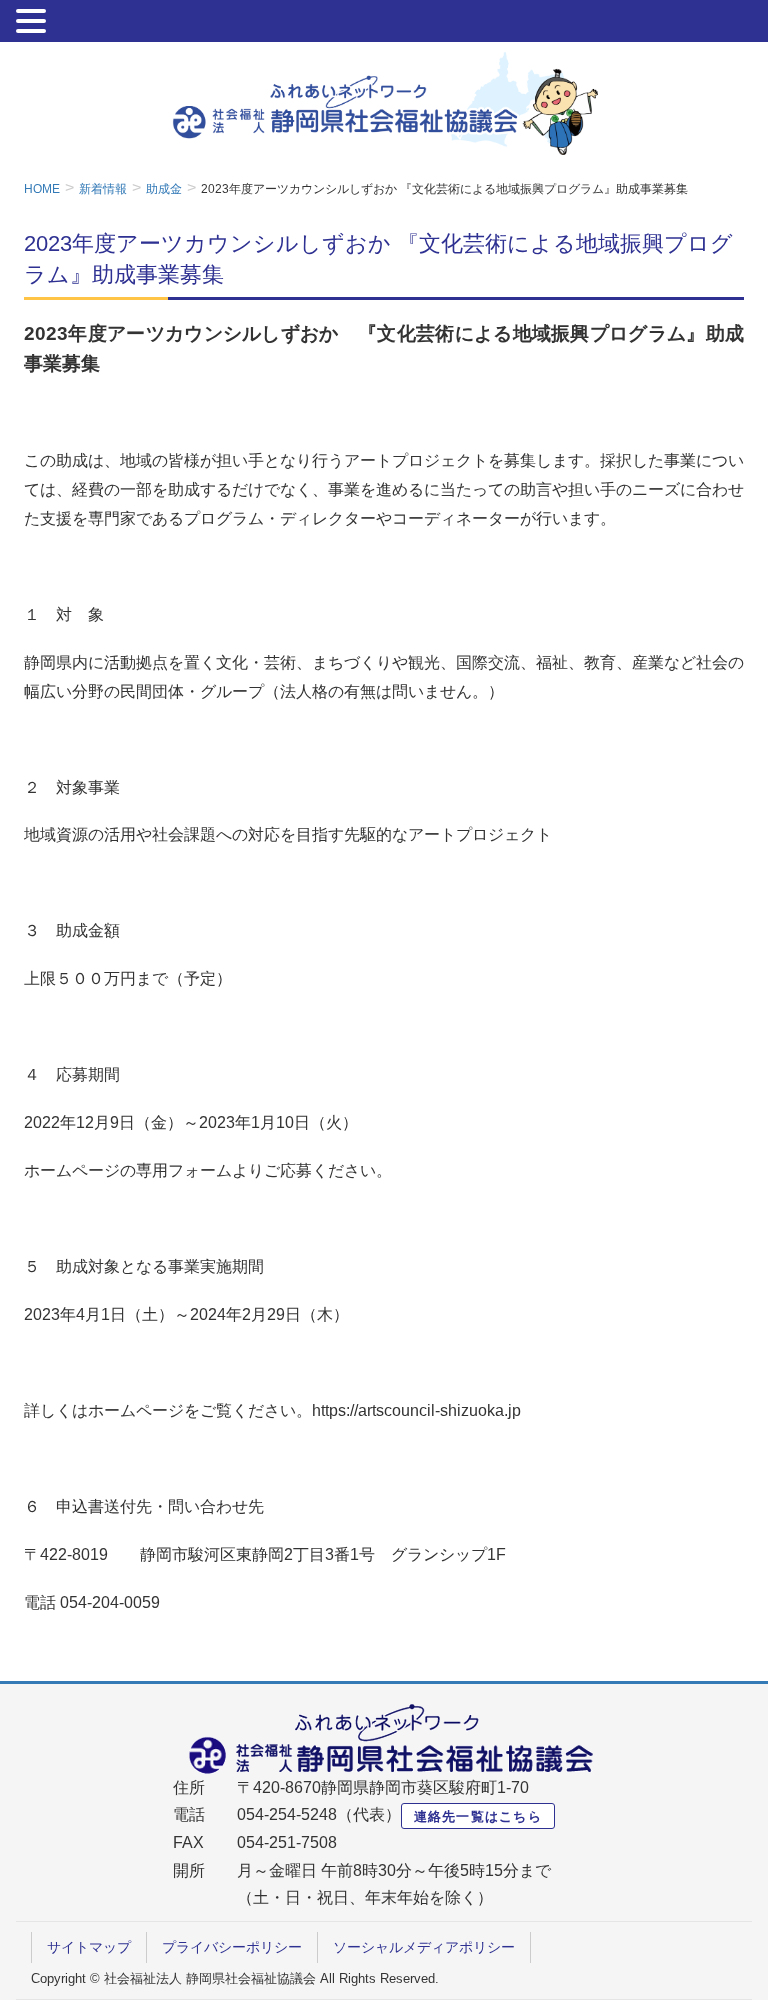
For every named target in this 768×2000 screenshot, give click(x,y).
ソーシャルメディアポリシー (424, 1947)
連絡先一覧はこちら (478, 1816)
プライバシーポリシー (232, 1947)
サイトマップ (89, 1947)
